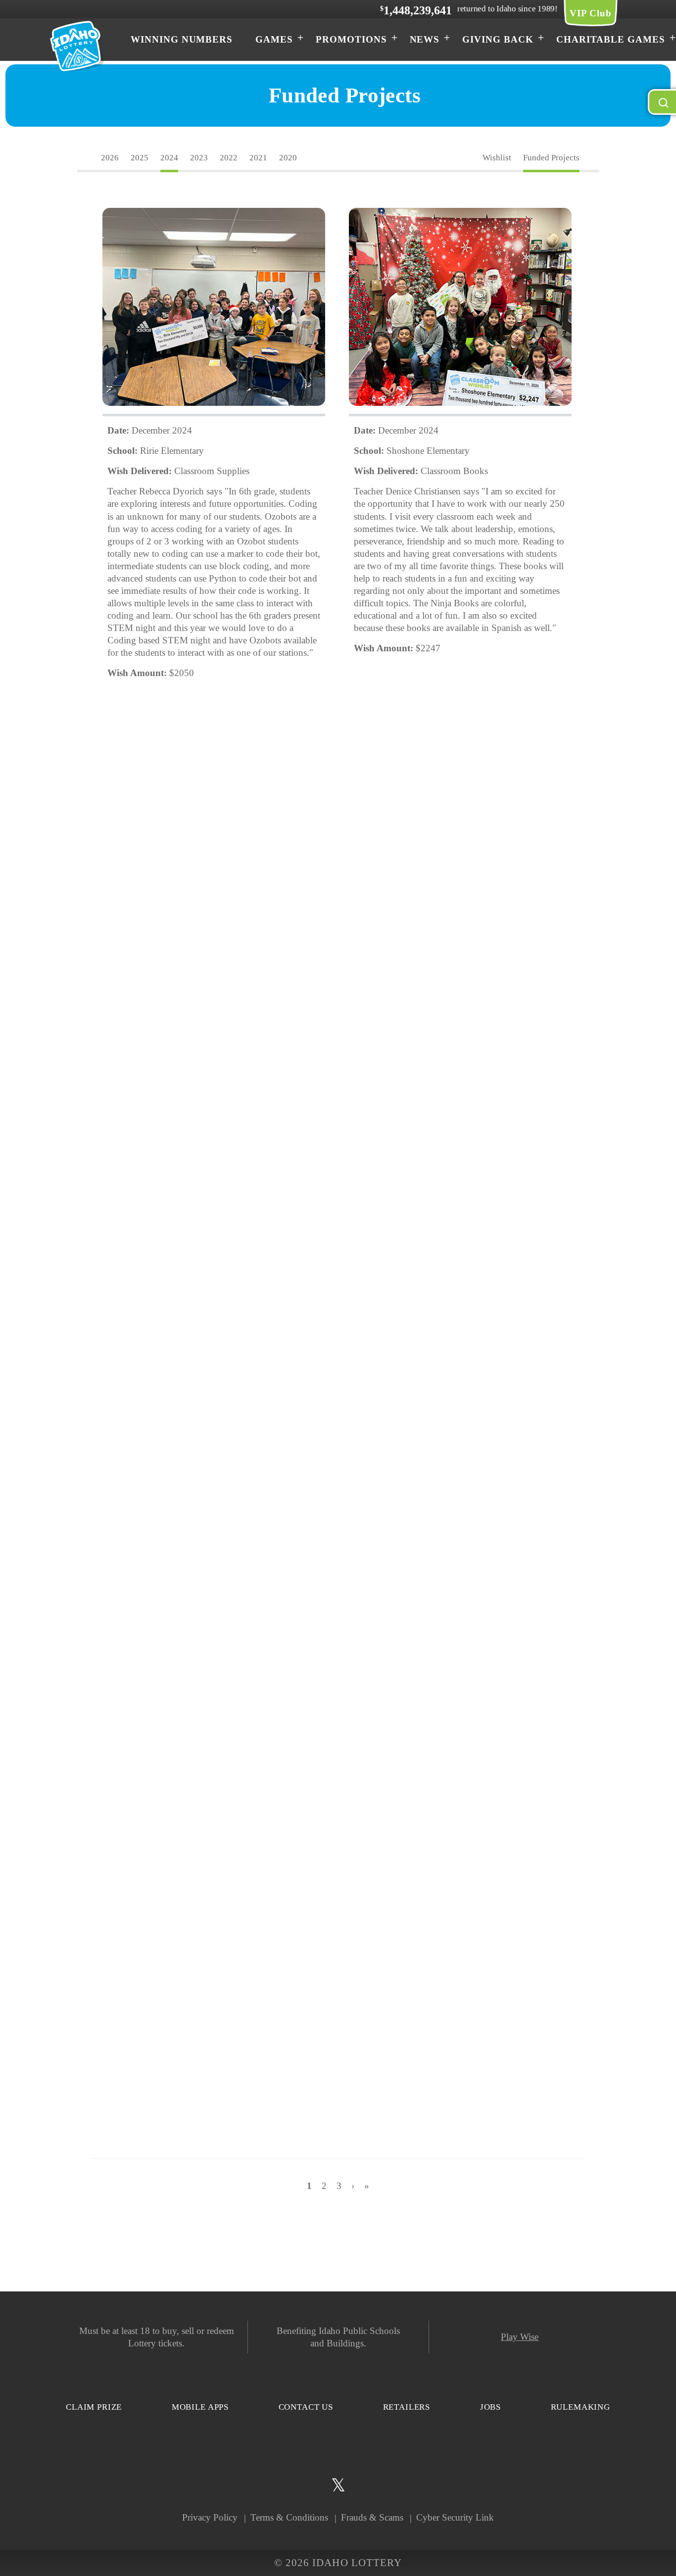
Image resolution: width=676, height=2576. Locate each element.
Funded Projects (551, 158)
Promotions (351, 39)
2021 (258, 158)
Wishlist (497, 158)
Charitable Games (611, 39)
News (425, 39)
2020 (288, 158)
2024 (169, 158)
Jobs (490, 2407)
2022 (229, 158)
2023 (199, 158)
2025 (140, 158)
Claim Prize (94, 2407)
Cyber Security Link (455, 2517)
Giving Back (498, 39)
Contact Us (306, 2407)
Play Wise (520, 2337)
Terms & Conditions (289, 2517)
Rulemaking (581, 2407)
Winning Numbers (182, 39)
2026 (110, 158)
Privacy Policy (210, 2517)
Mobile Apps (200, 2407)
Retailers (407, 2407)
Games (274, 39)
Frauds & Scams (372, 2517)
